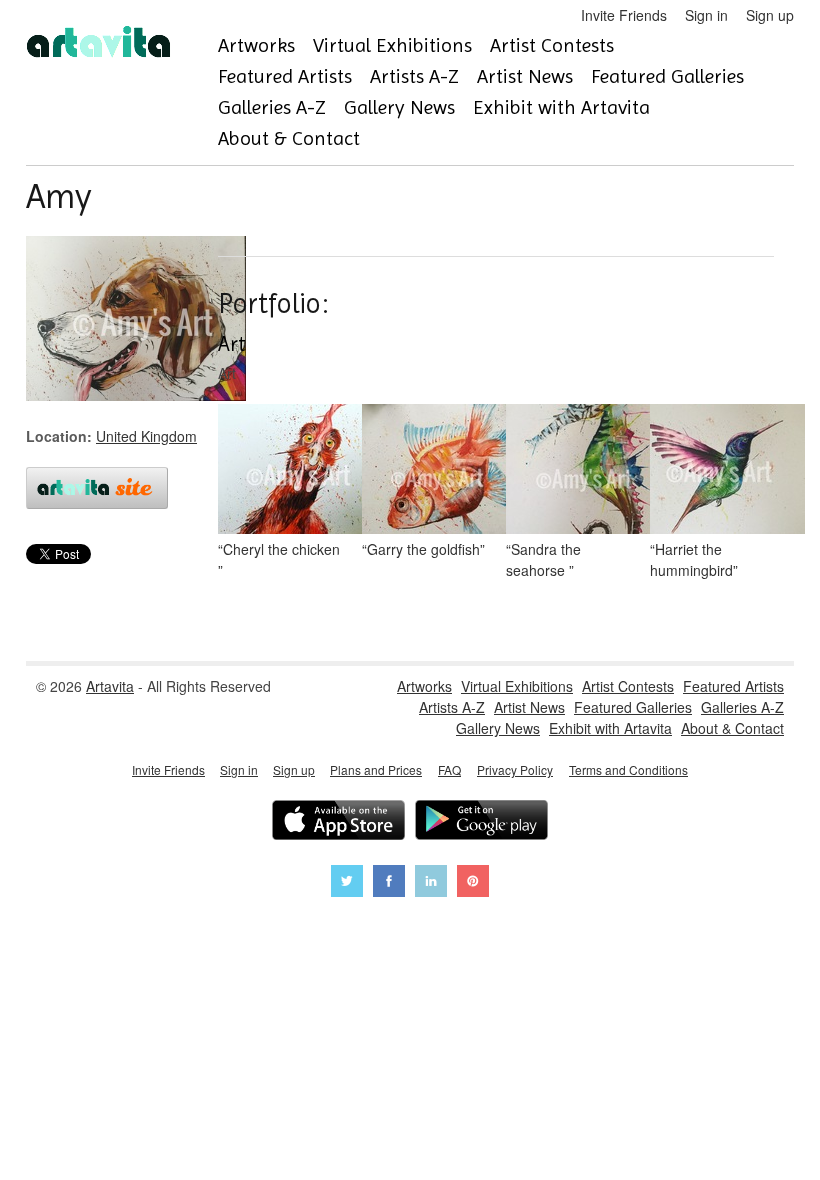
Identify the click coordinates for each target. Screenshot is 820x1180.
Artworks (256, 45)
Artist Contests (552, 45)
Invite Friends (624, 15)
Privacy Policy (515, 769)
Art (232, 344)
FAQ (449, 769)
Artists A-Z (414, 76)
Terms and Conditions (628, 769)
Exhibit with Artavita (561, 107)
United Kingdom (146, 436)
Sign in (706, 15)
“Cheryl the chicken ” (279, 559)
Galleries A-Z (272, 107)
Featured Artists (285, 76)
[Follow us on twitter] (347, 883)
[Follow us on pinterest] (473, 883)
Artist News (525, 76)
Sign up (770, 15)
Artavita (110, 686)
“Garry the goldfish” (423, 549)
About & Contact (289, 138)
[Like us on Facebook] (389, 883)
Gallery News (399, 107)
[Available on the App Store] (338, 822)
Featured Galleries (667, 76)
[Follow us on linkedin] (431, 883)
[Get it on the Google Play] (481, 822)
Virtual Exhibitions (392, 45)
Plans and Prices (376, 769)
